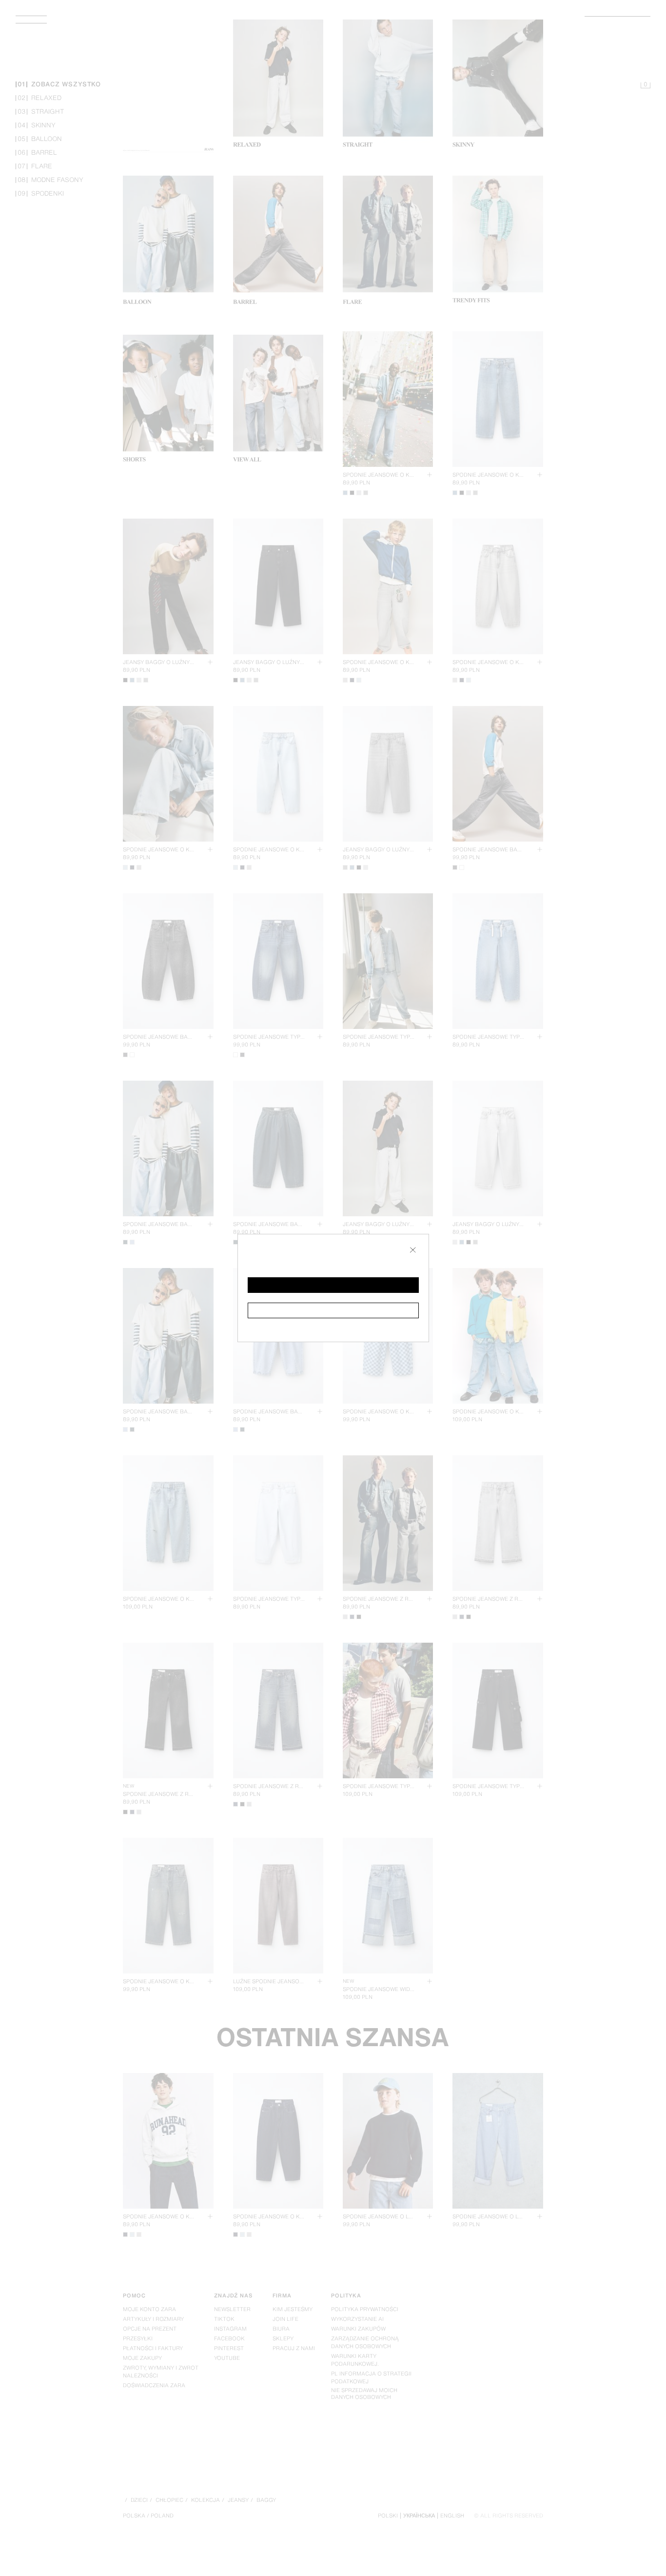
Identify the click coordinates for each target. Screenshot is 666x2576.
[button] (333, 1285)
